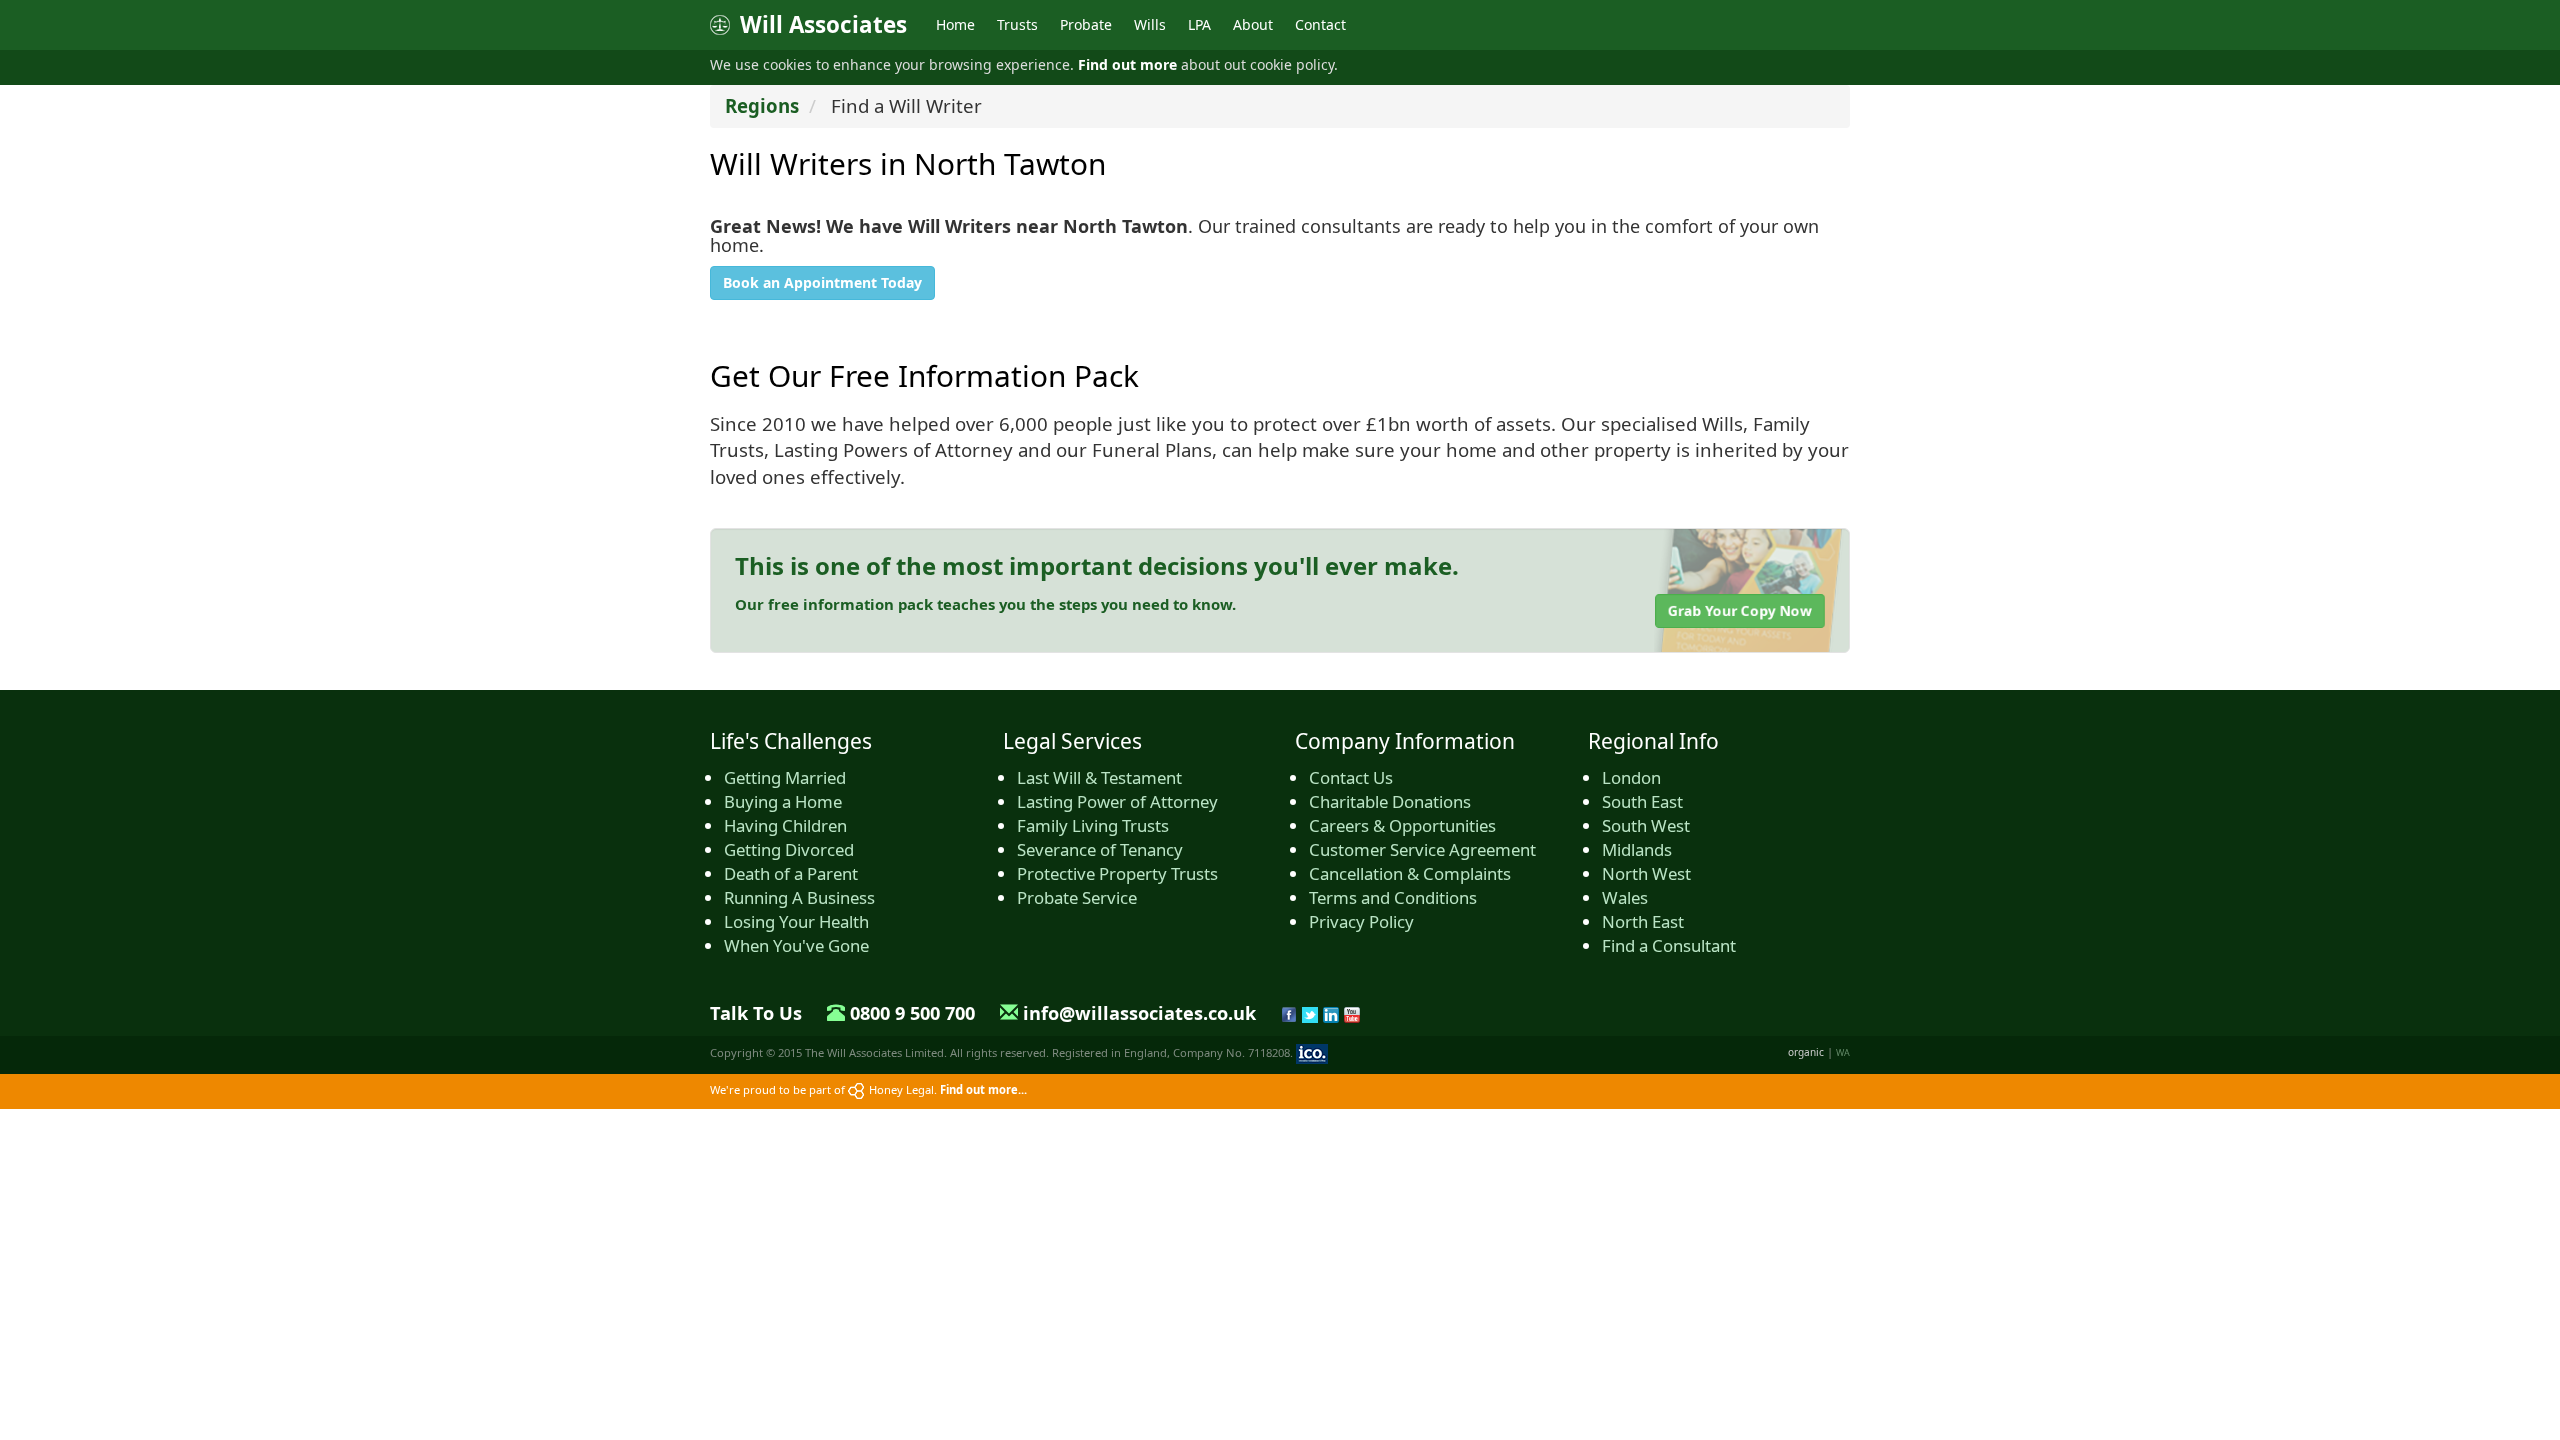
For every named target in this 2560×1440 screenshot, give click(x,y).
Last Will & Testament (1099, 777)
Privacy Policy (1361, 921)
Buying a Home (783, 801)
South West (1646, 825)
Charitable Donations (1390, 801)
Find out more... (983, 1089)
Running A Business (799, 897)
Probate (1086, 24)
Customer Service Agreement (1422, 849)
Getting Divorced (789, 849)
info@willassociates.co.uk (1139, 1013)
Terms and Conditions (1393, 897)
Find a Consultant (1669, 945)
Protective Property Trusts (1117, 873)
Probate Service (1077, 897)
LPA (1199, 24)
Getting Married (785, 777)
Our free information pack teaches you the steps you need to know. (985, 604)
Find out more (1127, 64)
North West (1646, 873)
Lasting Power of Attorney (1117, 801)
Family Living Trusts (1093, 825)
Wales (1625, 897)
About (1253, 24)
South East (1642, 801)
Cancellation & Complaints (1410, 873)
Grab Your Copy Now (1740, 610)
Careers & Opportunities (1402, 825)
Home (955, 24)
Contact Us (1351, 777)
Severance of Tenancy (1100, 849)
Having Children (785, 825)
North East (1643, 921)
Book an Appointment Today (822, 282)
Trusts (1017, 24)
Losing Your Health (796, 921)
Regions (762, 105)
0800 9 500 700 (912, 1013)
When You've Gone (796, 945)
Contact (1320, 24)
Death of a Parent (791, 873)
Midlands (1637, 849)
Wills (1150, 24)
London (1631, 777)
